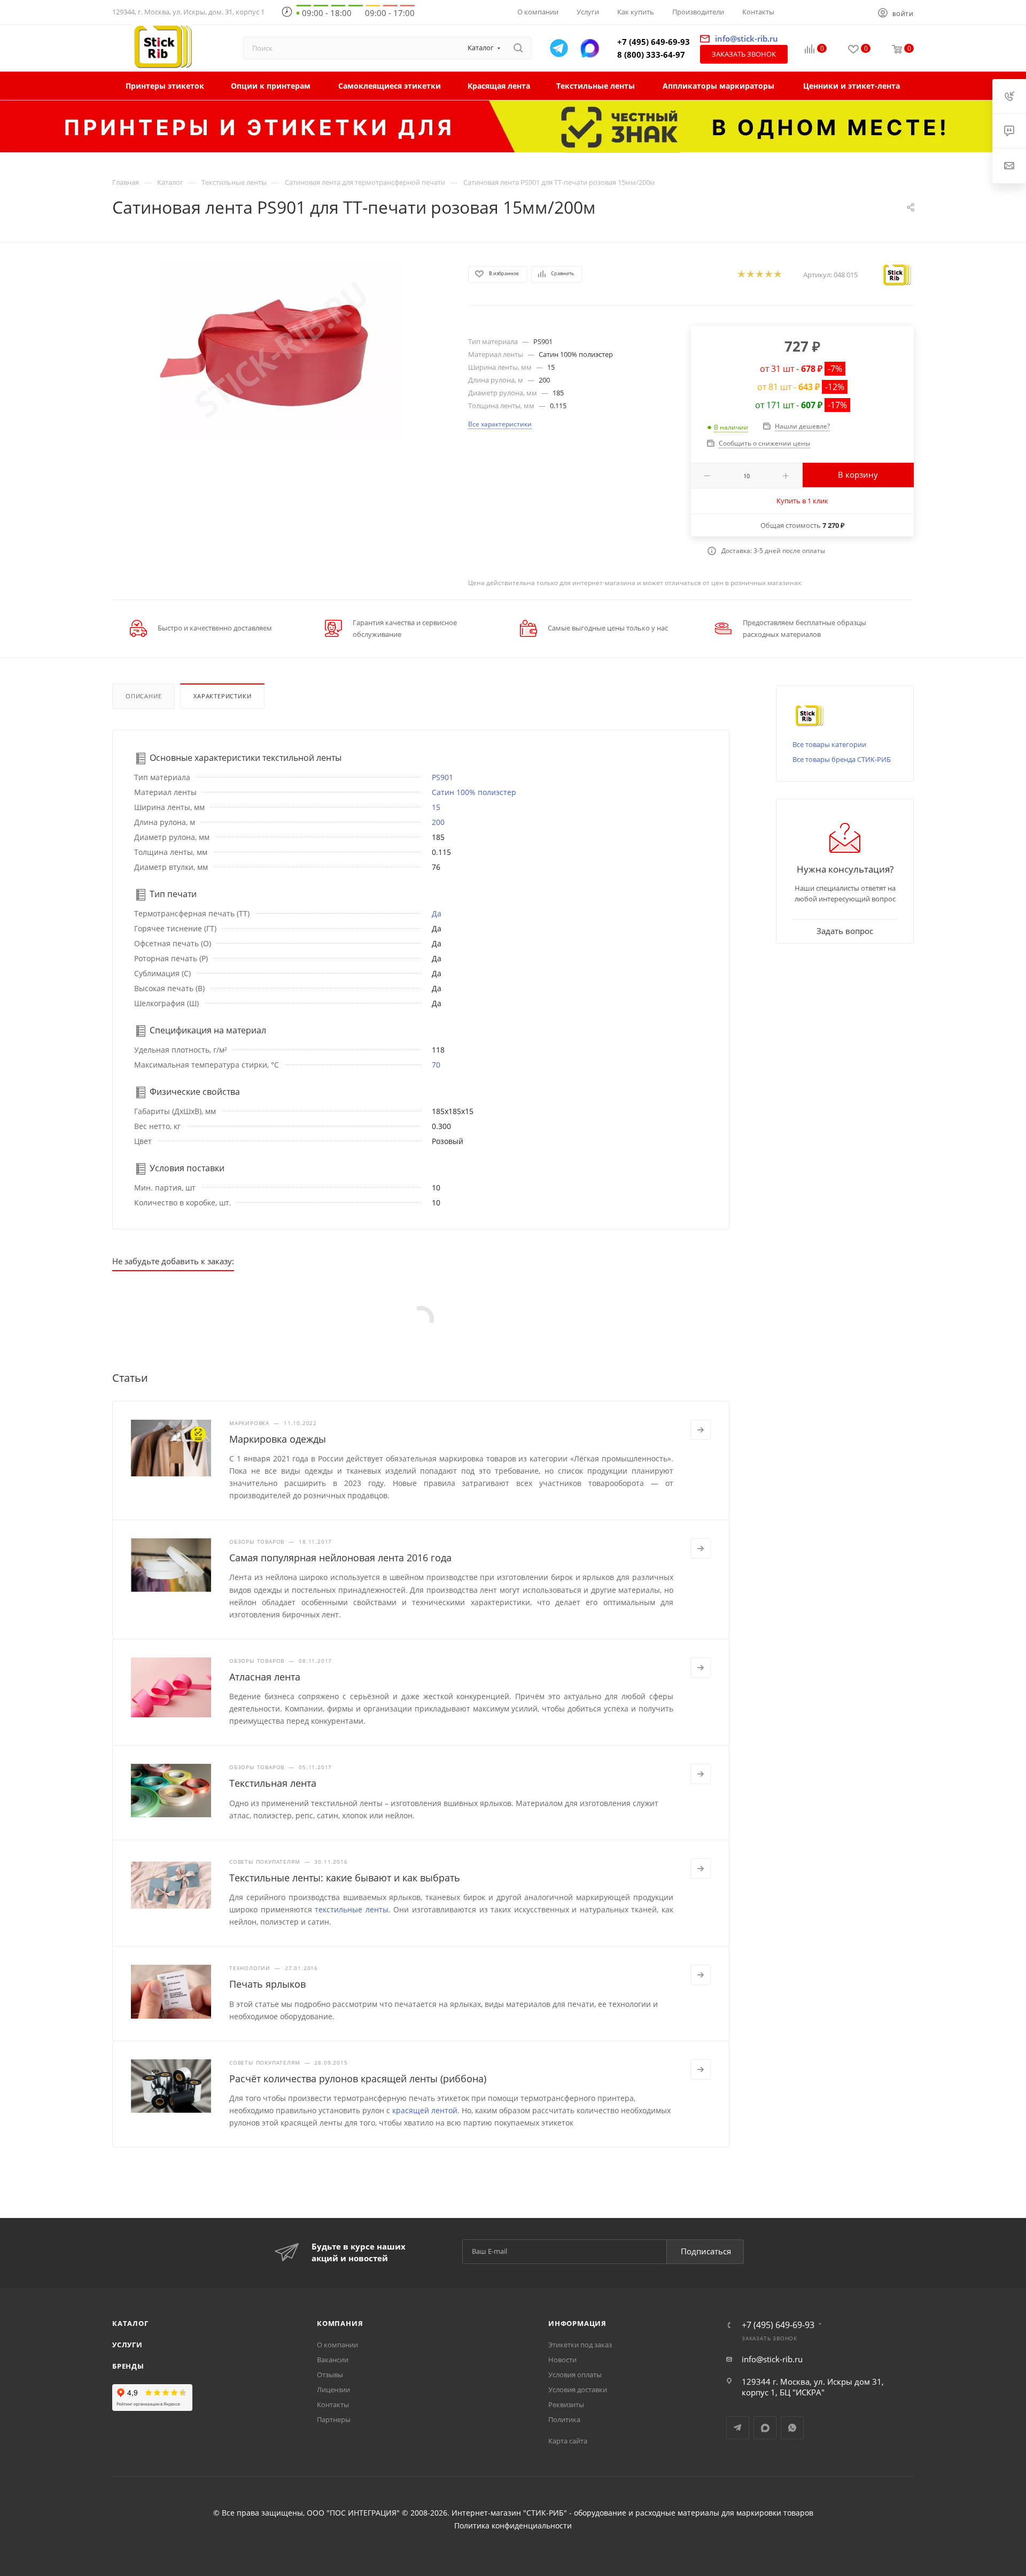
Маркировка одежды (278, 1439)
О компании (337, 2345)
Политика (564, 2419)
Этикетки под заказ (580, 2345)
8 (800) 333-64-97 (651, 55)
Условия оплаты (575, 2375)
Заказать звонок (744, 54)
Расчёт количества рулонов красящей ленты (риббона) (358, 2079)
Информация (577, 2323)
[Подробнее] (701, 1430)
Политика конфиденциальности (513, 2526)
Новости (562, 2360)
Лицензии (333, 2390)
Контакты (333, 2404)
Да (437, 913)
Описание (143, 696)
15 (436, 807)
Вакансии (333, 2360)
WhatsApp (792, 2428)
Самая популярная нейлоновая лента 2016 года (340, 1558)
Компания (340, 2323)
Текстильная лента (273, 1783)
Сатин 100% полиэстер (474, 792)
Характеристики (222, 696)
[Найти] (518, 48)
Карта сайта (568, 2441)
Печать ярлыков (267, 1984)
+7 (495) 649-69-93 (654, 42)
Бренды (128, 2366)
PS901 (442, 777)
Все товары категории (829, 744)
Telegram (738, 2428)
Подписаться (706, 2251)
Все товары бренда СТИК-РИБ (842, 759)
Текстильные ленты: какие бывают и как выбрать (345, 1878)
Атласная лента (265, 1677)
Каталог (130, 2323)
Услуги (127, 2345)
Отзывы (330, 2375)
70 (436, 1065)
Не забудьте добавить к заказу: (173, 1261)
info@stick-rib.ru (772, 2359)
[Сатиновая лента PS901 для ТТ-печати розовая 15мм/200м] (281, 350)
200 (438, 822)
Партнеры (334, 2419)
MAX (765, 2428)
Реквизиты (566, 2404)
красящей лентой (425, 2110)
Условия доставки (578, 2390)
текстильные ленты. (353, 1909)
